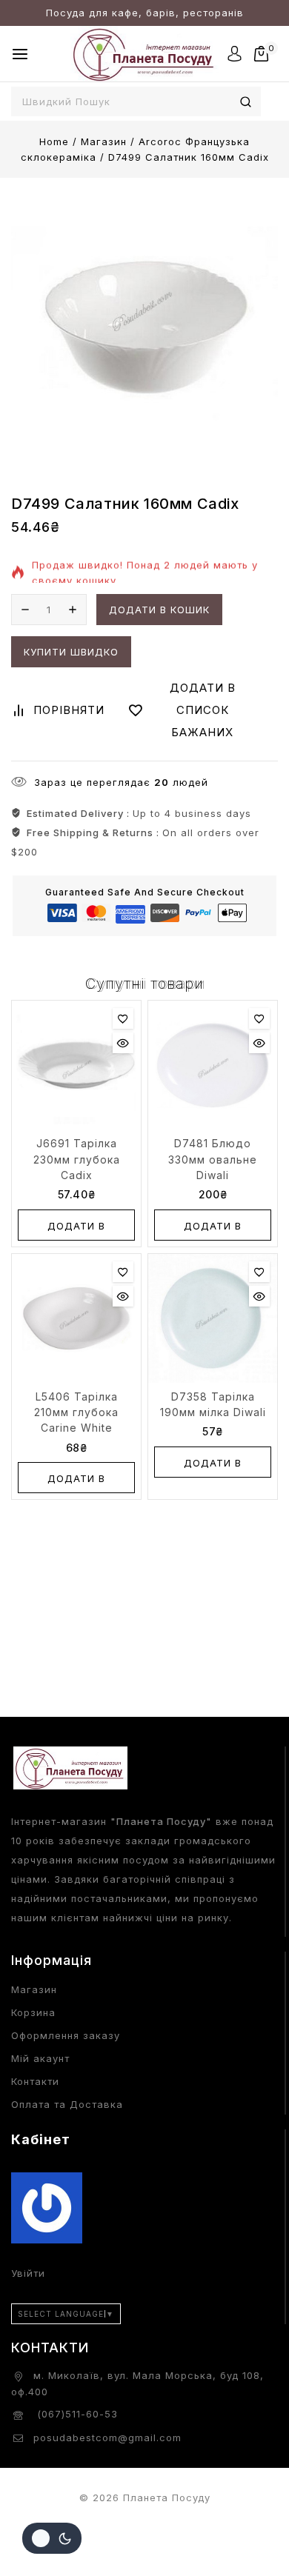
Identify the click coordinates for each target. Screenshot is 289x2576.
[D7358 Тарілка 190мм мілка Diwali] (213, 1318)
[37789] (144, 323)
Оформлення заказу (66, 2035)
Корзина (33, 2012)
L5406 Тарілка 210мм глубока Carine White (76, 1412)
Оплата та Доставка (67, 2104)
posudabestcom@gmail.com (107, 2437)
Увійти (28, 2273)
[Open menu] (20, 54)
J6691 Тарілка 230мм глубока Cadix (77, 1159)
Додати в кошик (159, 610)
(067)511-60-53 (76, 2414)
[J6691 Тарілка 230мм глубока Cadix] (76, 1065)
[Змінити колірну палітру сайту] (52, 2538)
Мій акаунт (40, 2058)
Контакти (35, 2081)
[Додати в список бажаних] (123, 1018)
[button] (76, 1225)
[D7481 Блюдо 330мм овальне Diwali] (213, 1065)
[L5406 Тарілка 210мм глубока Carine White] (76, 1318)
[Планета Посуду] (144, 54)
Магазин (34, 1989)
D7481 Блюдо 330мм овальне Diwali (213, 1159)
